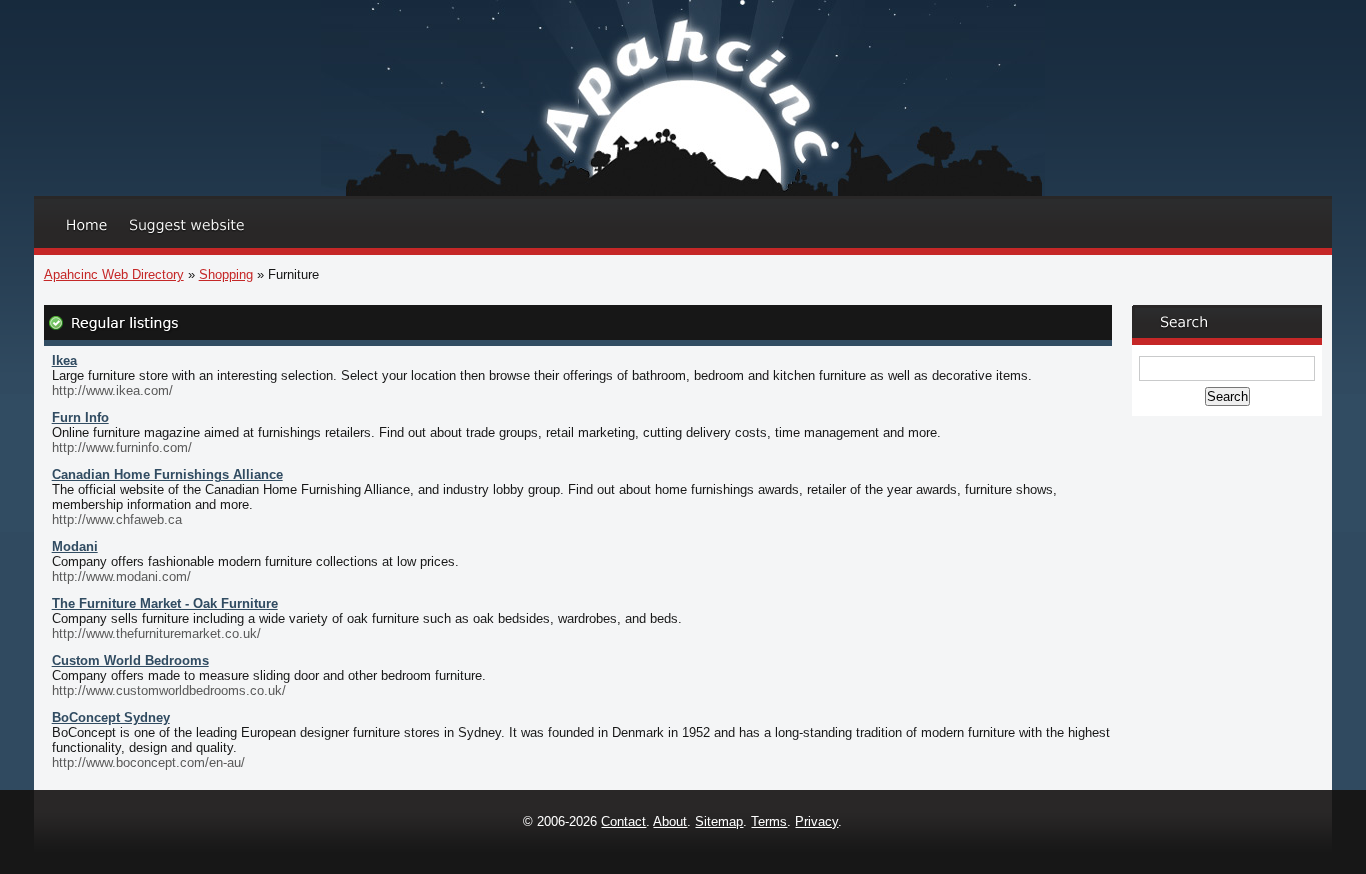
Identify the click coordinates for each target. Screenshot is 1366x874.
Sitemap (719, 821)
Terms (769, 821)
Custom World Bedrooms (130, 660)
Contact (623, 821)
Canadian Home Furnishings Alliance (167, 474)
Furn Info (80, 417)
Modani (75, 546)
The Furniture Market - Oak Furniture (165, 603)
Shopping (226, 274)
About (670, 821)
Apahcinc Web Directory (114, 274)
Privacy (816, 821)
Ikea (64, 360)
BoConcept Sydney (111, 717)
